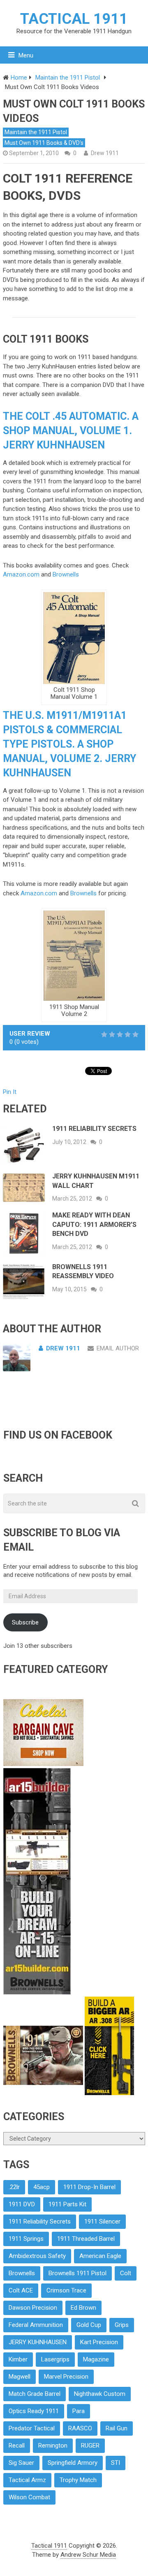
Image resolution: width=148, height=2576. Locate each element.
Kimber (18, 2359)
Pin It (10, 1092)
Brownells (66, 574)
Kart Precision (99, 2342)
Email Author (118, 1348)
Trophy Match (78, 2480)
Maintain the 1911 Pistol (36, 132)
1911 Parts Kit (67, 2204)
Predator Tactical (32, 2428)
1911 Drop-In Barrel (89, 2187)
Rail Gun (117, 2428)
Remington (53, 2446)
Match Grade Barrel (35, 2394)
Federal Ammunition (36, 2325)
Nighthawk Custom (100, 2394)
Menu (26, 55)
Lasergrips (55, 2359)
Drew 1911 (105, 153)
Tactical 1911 (74, 19)
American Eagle (100, 2256)
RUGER (90, 2446)
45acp (42, 2187)
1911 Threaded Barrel (86, 2239)
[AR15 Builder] (37, 1993)
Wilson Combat (29, 2497)
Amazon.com (21, 574)
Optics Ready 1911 (34, 2411)
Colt (126, 2273)
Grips (122, 2325)
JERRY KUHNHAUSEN (38, 2342)
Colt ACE (21, 2290)
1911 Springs (26, 2239)
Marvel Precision (66, 2377)
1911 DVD (22, 2204)
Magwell (20, 2377)
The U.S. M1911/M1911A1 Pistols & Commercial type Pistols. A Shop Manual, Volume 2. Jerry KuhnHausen (69, 744)
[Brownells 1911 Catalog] (44, 2093)
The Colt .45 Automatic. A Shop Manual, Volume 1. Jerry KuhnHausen (71, 431)
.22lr (14, 2187)
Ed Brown (83, 2308)
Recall (17, 2446)
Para (79, 2411)
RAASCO (80, 2428)
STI (116, 2463)
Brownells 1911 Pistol (77, 2273)
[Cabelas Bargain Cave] (43, 1764)
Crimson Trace (66, 2290)
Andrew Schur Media (88, 2555)
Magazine (96, 2359)
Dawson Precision (33, 2308)
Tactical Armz (27, 2480)
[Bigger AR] (109, 2093)
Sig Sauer (21, 2463)
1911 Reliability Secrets (94, 1129)
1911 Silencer (102, 2221)
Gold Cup (89, 2325)
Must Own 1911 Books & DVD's (44, 143)
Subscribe (25, 1622)
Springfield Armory (73, 2463)
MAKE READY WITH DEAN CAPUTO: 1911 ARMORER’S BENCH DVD (94, 1224)
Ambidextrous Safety (37, 2256)
